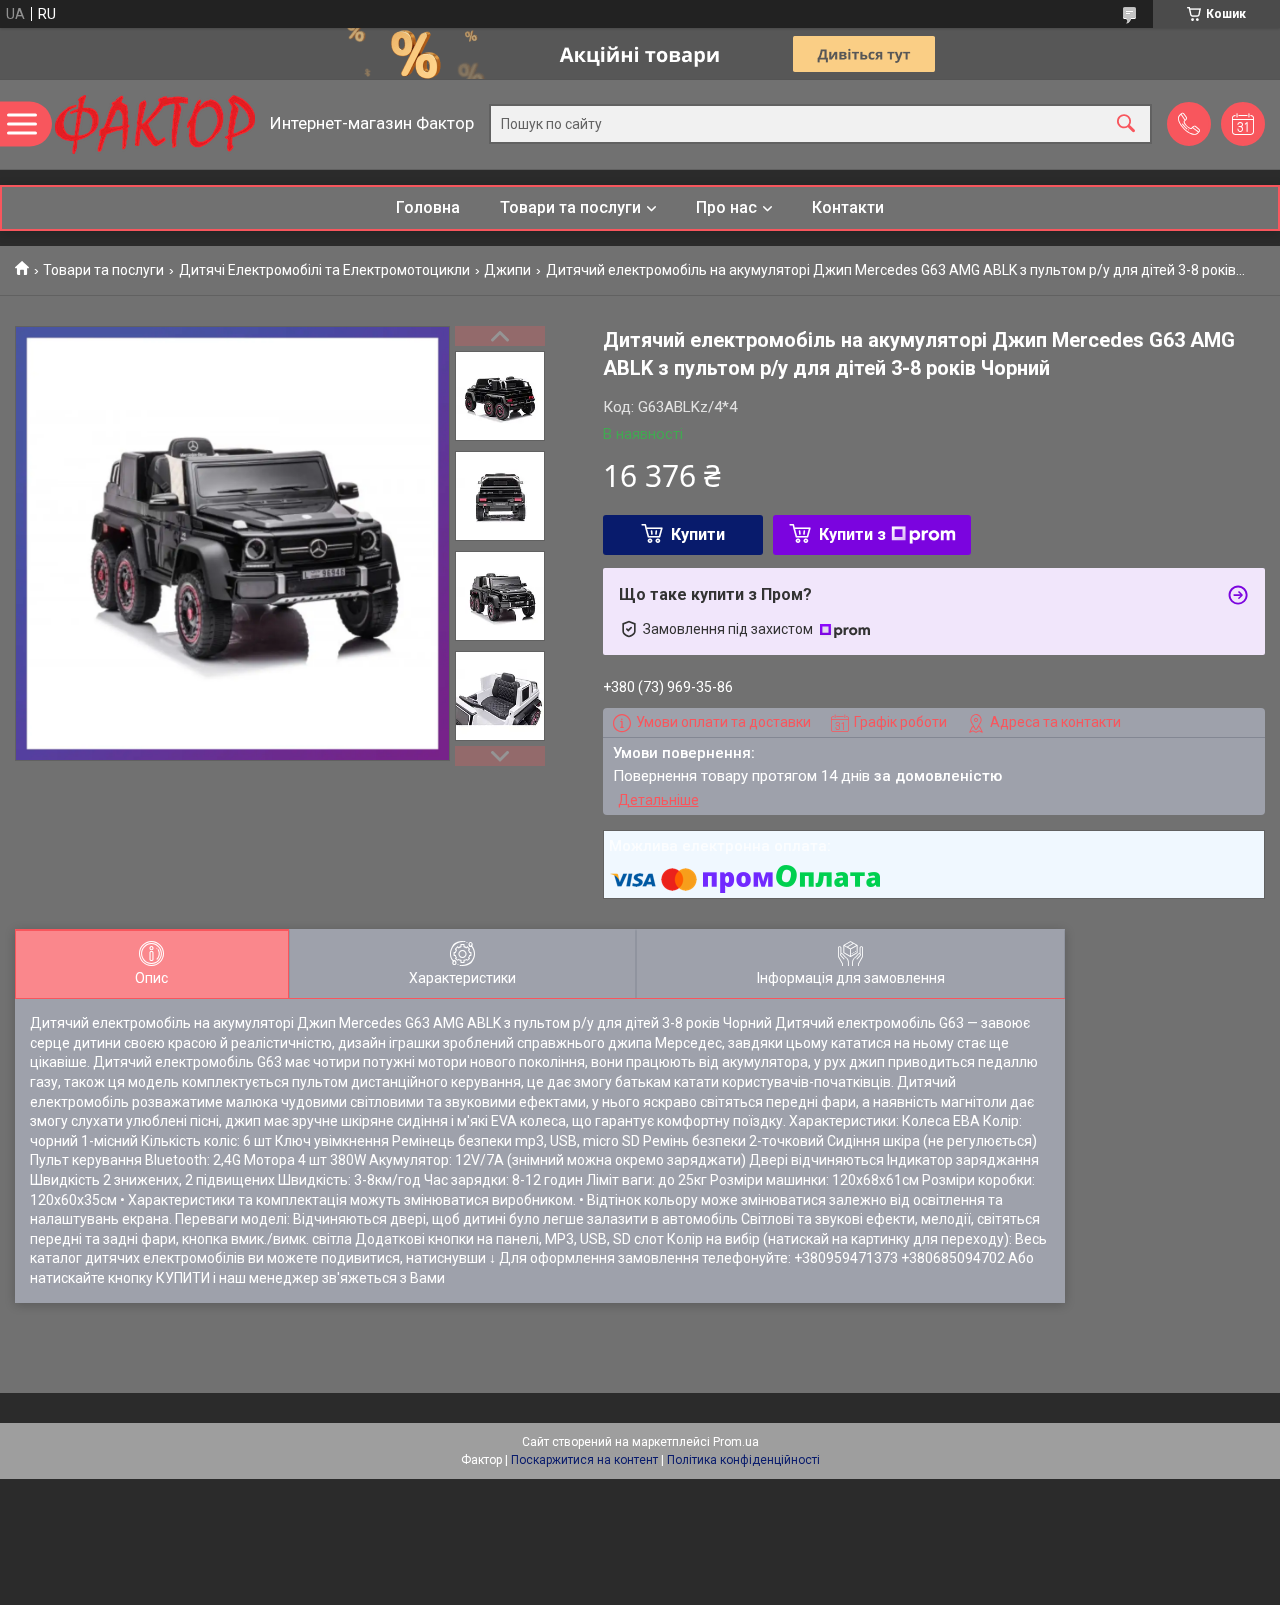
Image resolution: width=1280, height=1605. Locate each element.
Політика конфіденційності (743, 1460)
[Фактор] (155, 124)
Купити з (852, 534)
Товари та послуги (570, 207)
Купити (698, 534)
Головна (428, 207)
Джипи (507, 270)
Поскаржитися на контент (584, 1460)
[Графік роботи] (1243, 124)
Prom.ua (736, 1442)
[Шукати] (1126, 124)
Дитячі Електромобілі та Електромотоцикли (324, 270)
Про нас (726, 207)
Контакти (848, 207)
